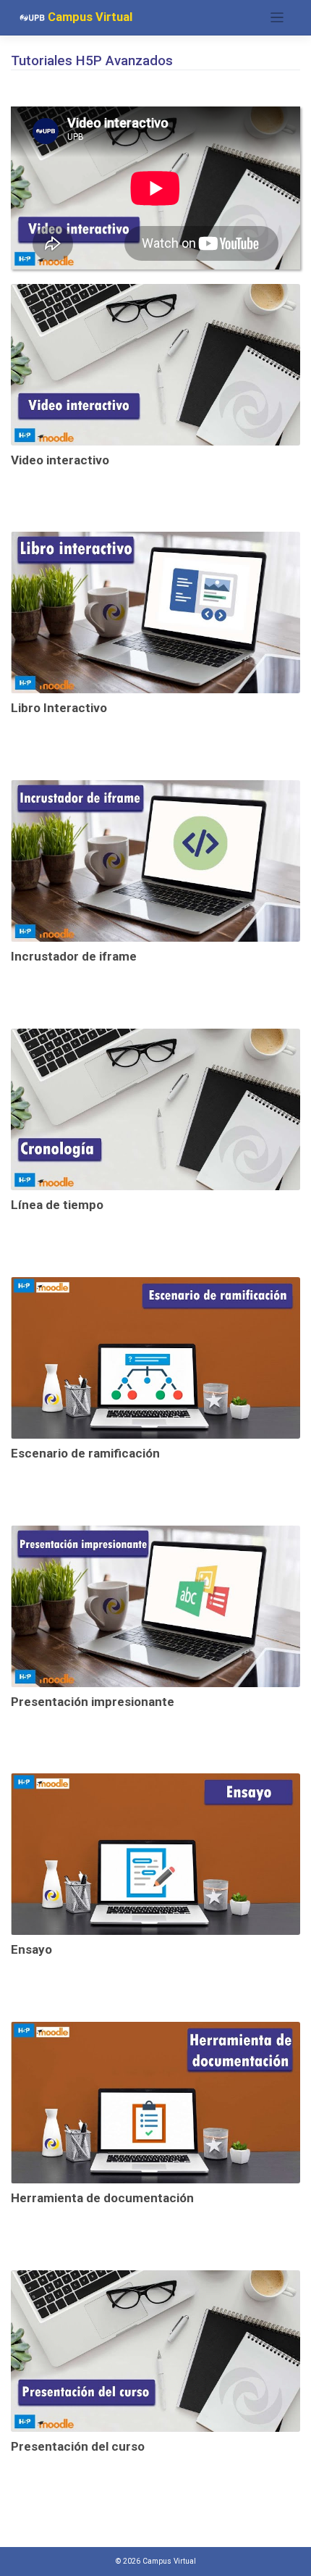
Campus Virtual (89, 17)
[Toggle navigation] (277, 18)
